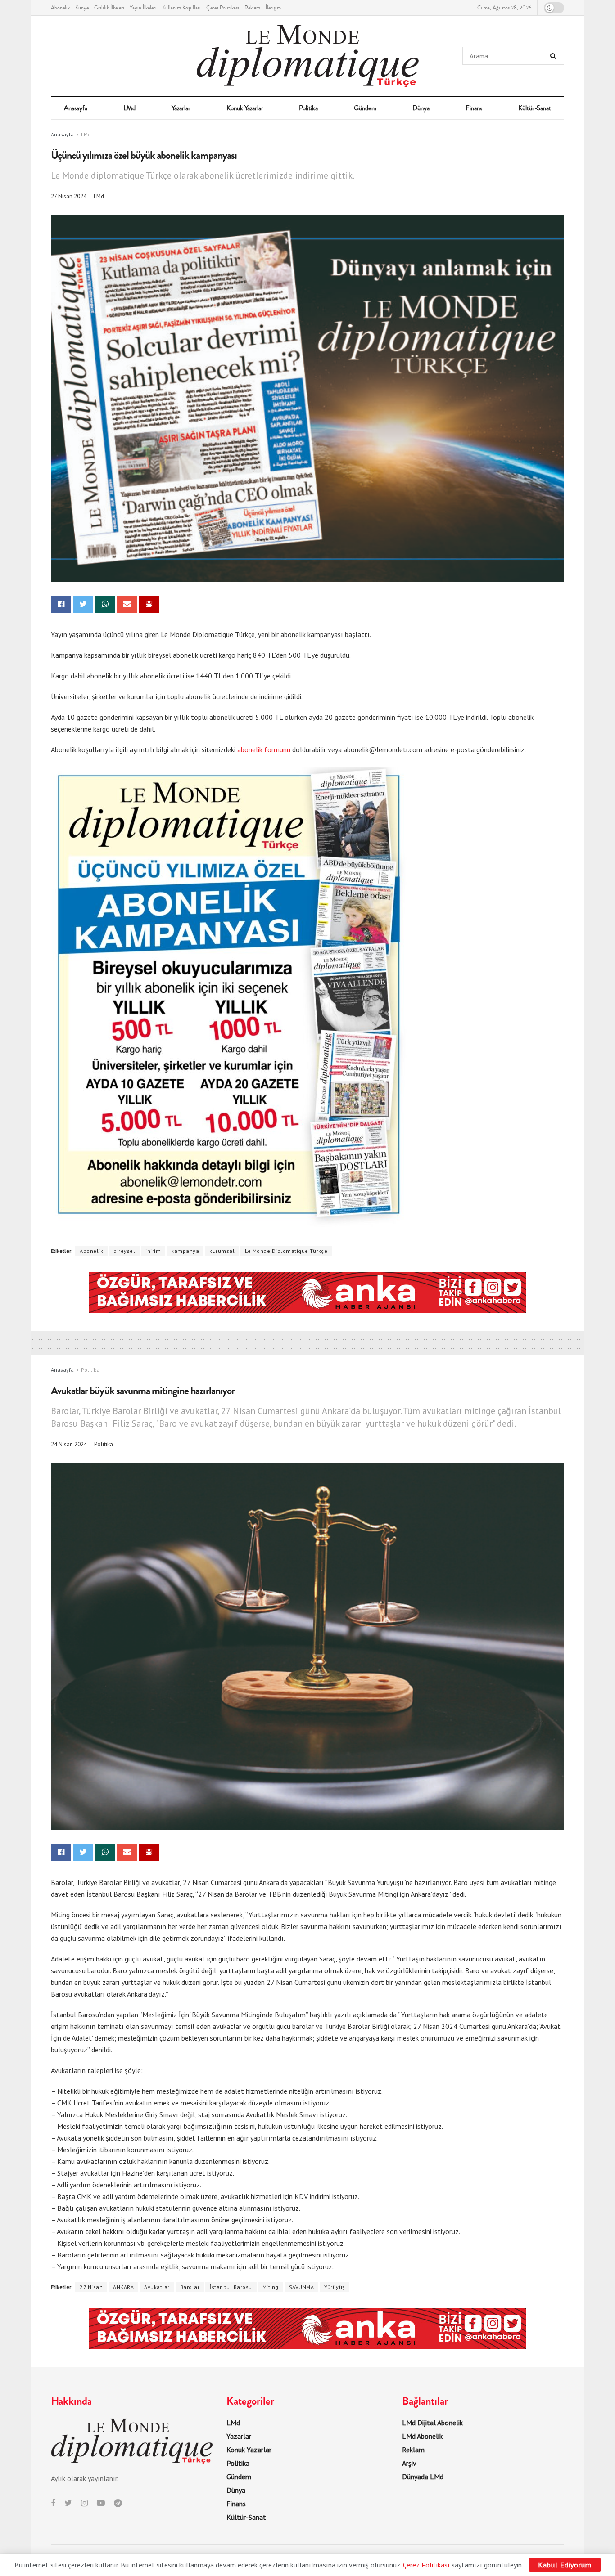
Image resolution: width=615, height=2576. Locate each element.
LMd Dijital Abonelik (432, 2423)
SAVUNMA (302, 2287)
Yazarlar (181, 108)
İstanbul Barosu (231, 2287)
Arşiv (409, 2463)
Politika (308, 108)
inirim (153, 1251)
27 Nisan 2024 (69, 196)
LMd (129, 108)
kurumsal (222, 1251)
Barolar (190, 2287)
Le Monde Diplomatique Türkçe (286, 1251)
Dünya (421, 108)
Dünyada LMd (423, 2477)
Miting (271, 2287)
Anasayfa (76, 108)
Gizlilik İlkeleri (109, 8)
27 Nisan (91, 2287)
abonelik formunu (264, 749)
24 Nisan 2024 (69, 1444)
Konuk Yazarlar (245, 108)
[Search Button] (555, 56)
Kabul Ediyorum (565, 2565)
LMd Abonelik (422, 2436)
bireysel (124, 1251)
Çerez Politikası (223, 8)
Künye (82, 8)
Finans (474, 108)
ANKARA (123, 2287)
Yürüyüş (335, 2287)
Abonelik (60, 8)
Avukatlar (157, 2287)
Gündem (365, 108)
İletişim (273, 8)
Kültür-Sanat (535, 108)
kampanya (185, 1251)
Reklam (252, 8)
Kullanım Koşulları (181, 8)
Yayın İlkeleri (143, 8)
